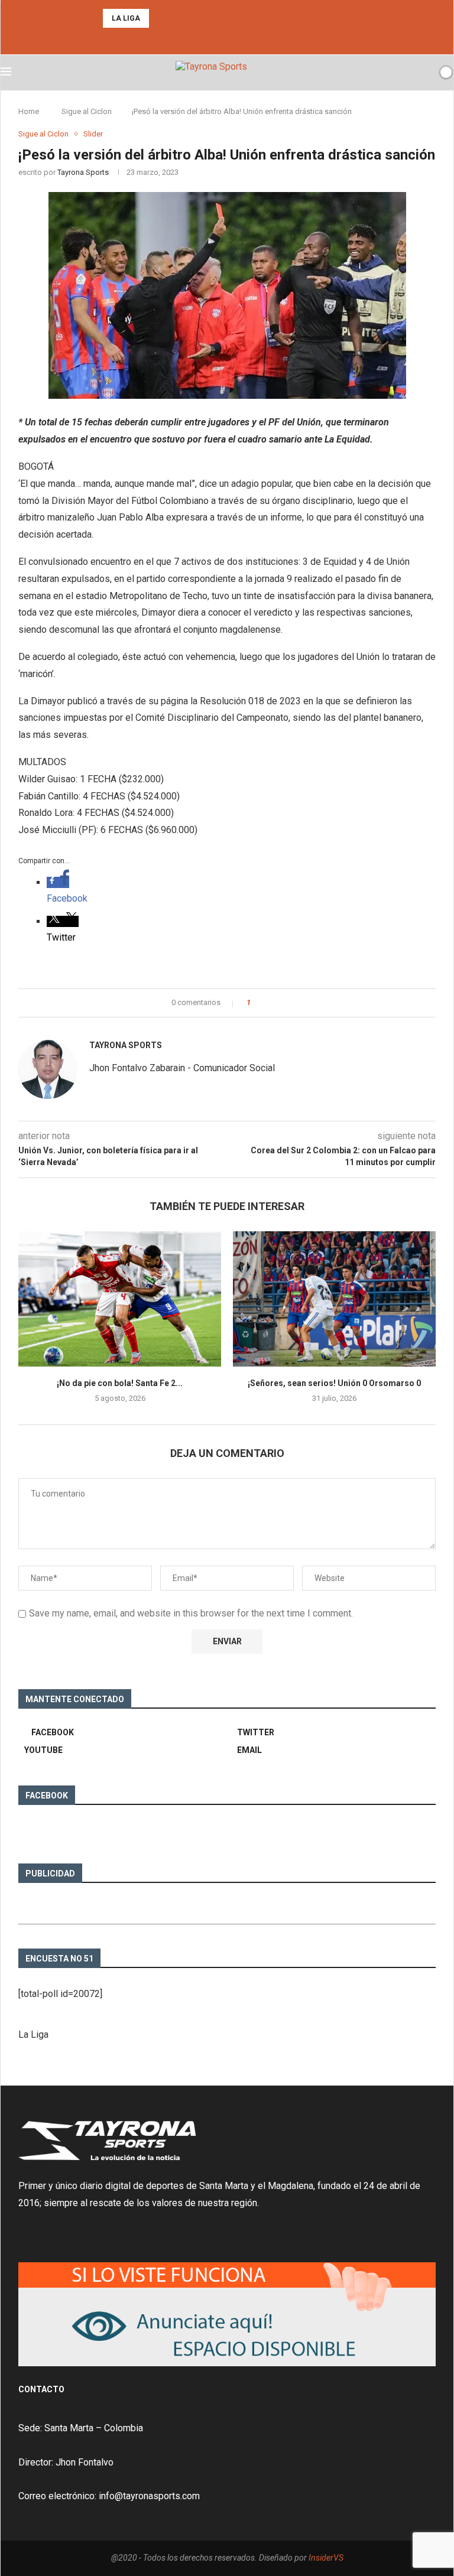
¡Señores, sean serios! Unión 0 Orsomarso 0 (334, 1383)
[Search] (426, 72)
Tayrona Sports (83, 172)
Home (29, 111)
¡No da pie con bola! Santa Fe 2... (120, 1383)
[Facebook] (217, 38)
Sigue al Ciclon (87, 111)
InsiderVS (326, 2558)
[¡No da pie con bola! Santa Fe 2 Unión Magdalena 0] (120, 1299)
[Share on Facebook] (263, 1003)
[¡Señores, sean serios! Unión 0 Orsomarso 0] (334, 1299)
